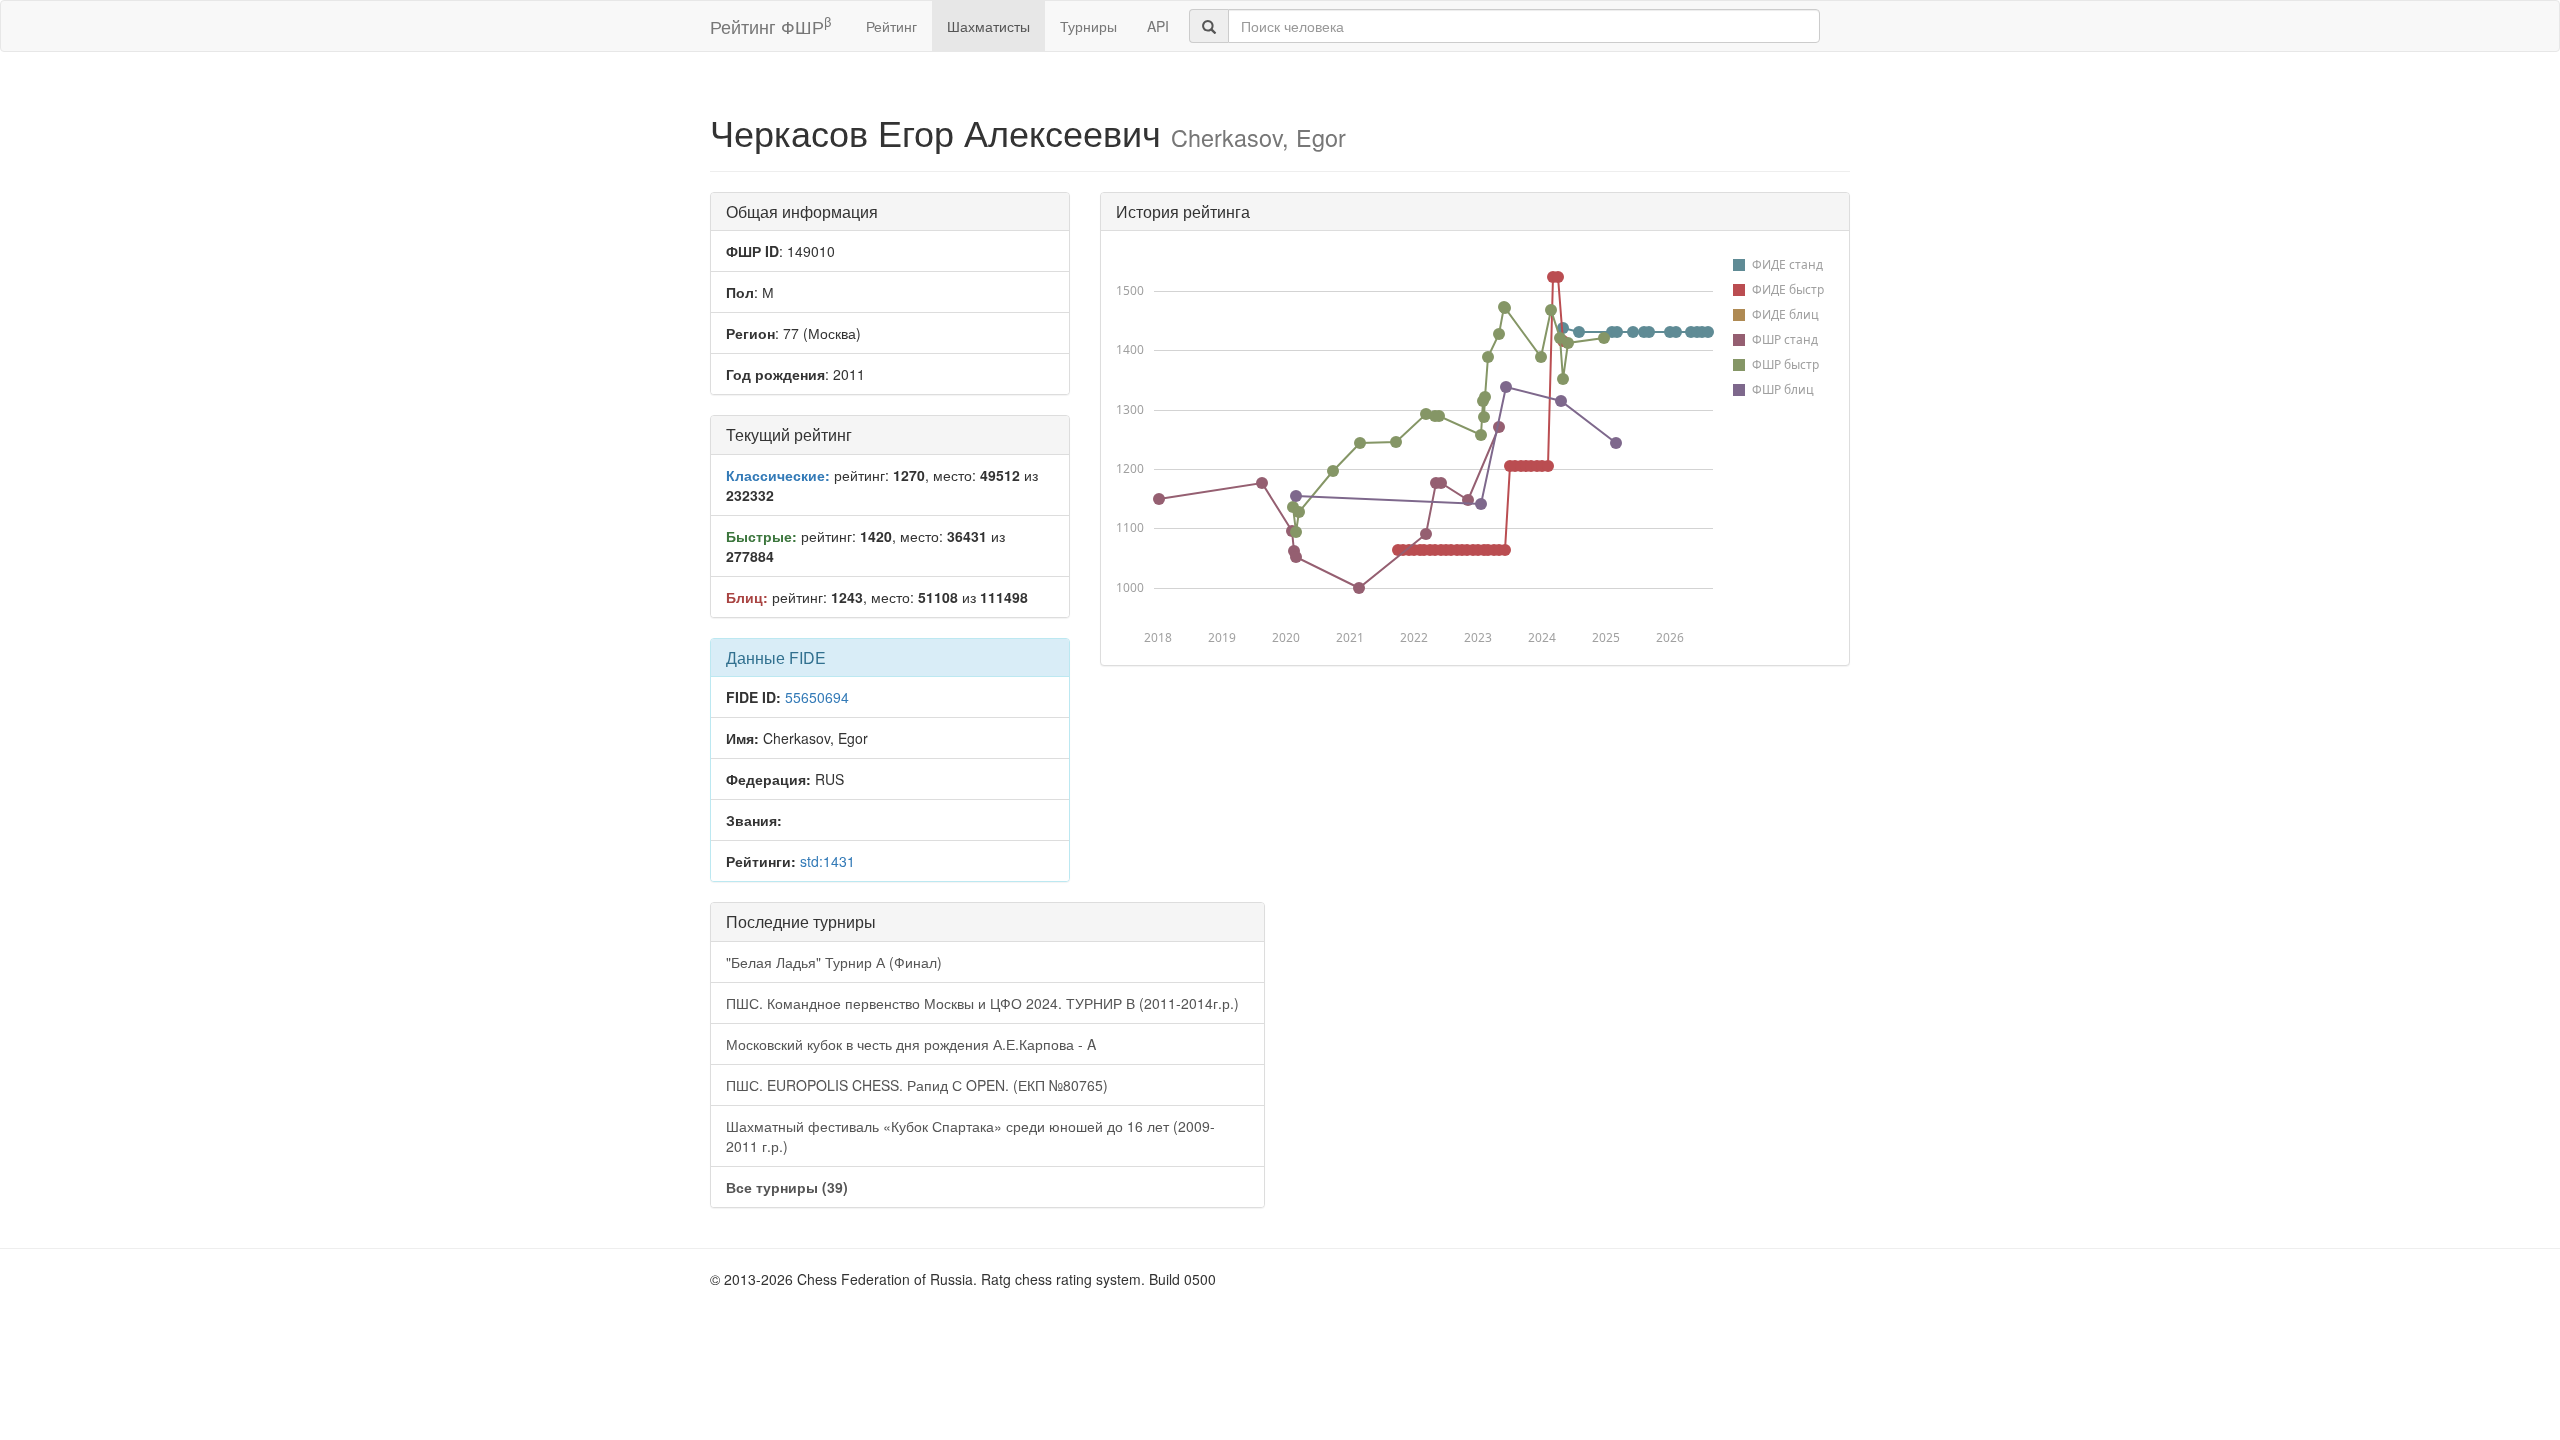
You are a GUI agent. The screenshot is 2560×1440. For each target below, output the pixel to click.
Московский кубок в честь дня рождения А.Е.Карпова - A (911, 1044)
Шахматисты (988, 26)
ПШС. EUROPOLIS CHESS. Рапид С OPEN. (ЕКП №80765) (917, 1085)
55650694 (817, 697)
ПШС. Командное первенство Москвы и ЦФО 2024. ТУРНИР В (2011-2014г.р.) (982, 1003)
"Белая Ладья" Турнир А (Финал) (834, 962)
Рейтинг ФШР (770, 25)
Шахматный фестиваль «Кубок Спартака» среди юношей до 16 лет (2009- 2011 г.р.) (970, 1136)
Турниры (1088, 26)
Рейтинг (891, 26)
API (1158, 26)
